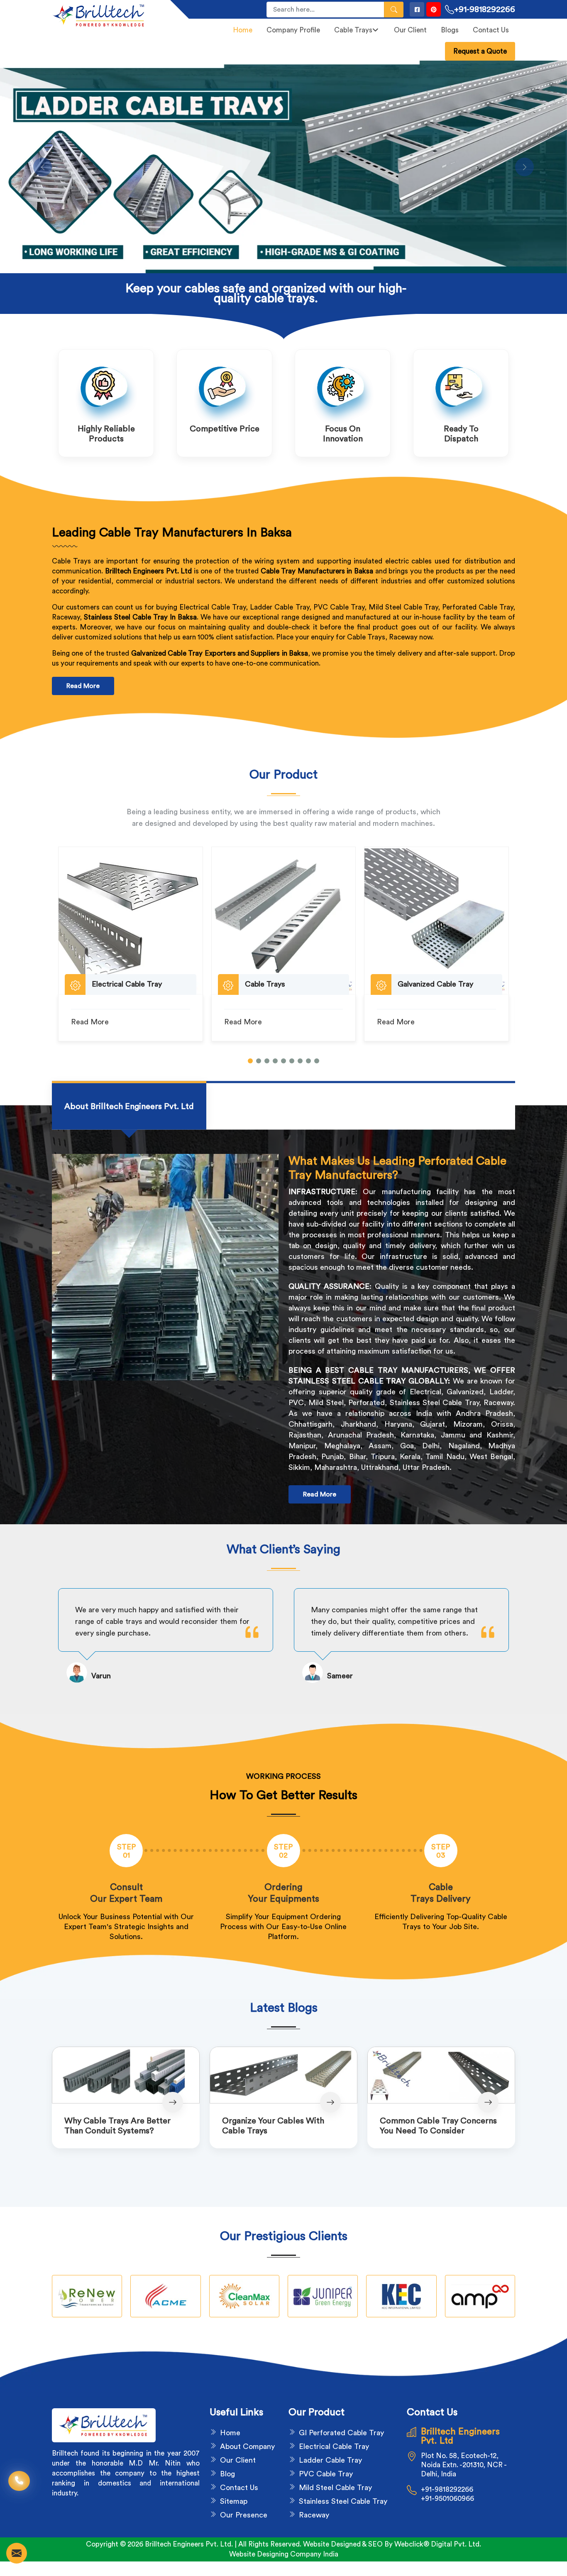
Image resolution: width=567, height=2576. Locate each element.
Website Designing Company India (284, 2554)
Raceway (314, 2515)
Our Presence (244, 2515)
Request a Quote (480, 51)
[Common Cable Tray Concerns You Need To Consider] (441, 2075)
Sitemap (234, 2501)
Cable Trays (353, 30)
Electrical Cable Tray (334, 2446)
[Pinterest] (434, 9)
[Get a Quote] (17, 2553)
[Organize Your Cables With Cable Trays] (283, 2075)
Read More (83, 686)
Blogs (450, 30)
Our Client (410, 30)
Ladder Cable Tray (330, 2460)
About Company (247, 2446)
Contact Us (491, 30)
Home (243, 30)
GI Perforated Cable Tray (341, 2433)
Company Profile (293, 30)
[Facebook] (417, 9)
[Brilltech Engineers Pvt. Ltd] (106, 15)
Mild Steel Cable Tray (335, 2488)
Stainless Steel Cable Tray (343, 2501)
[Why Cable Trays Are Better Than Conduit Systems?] (126, 2075)
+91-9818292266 (485, 10)
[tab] (129, 1106)
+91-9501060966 (447, 2499)
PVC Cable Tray (326, 2474)
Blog (227, 2474)
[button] (250, 1061)
